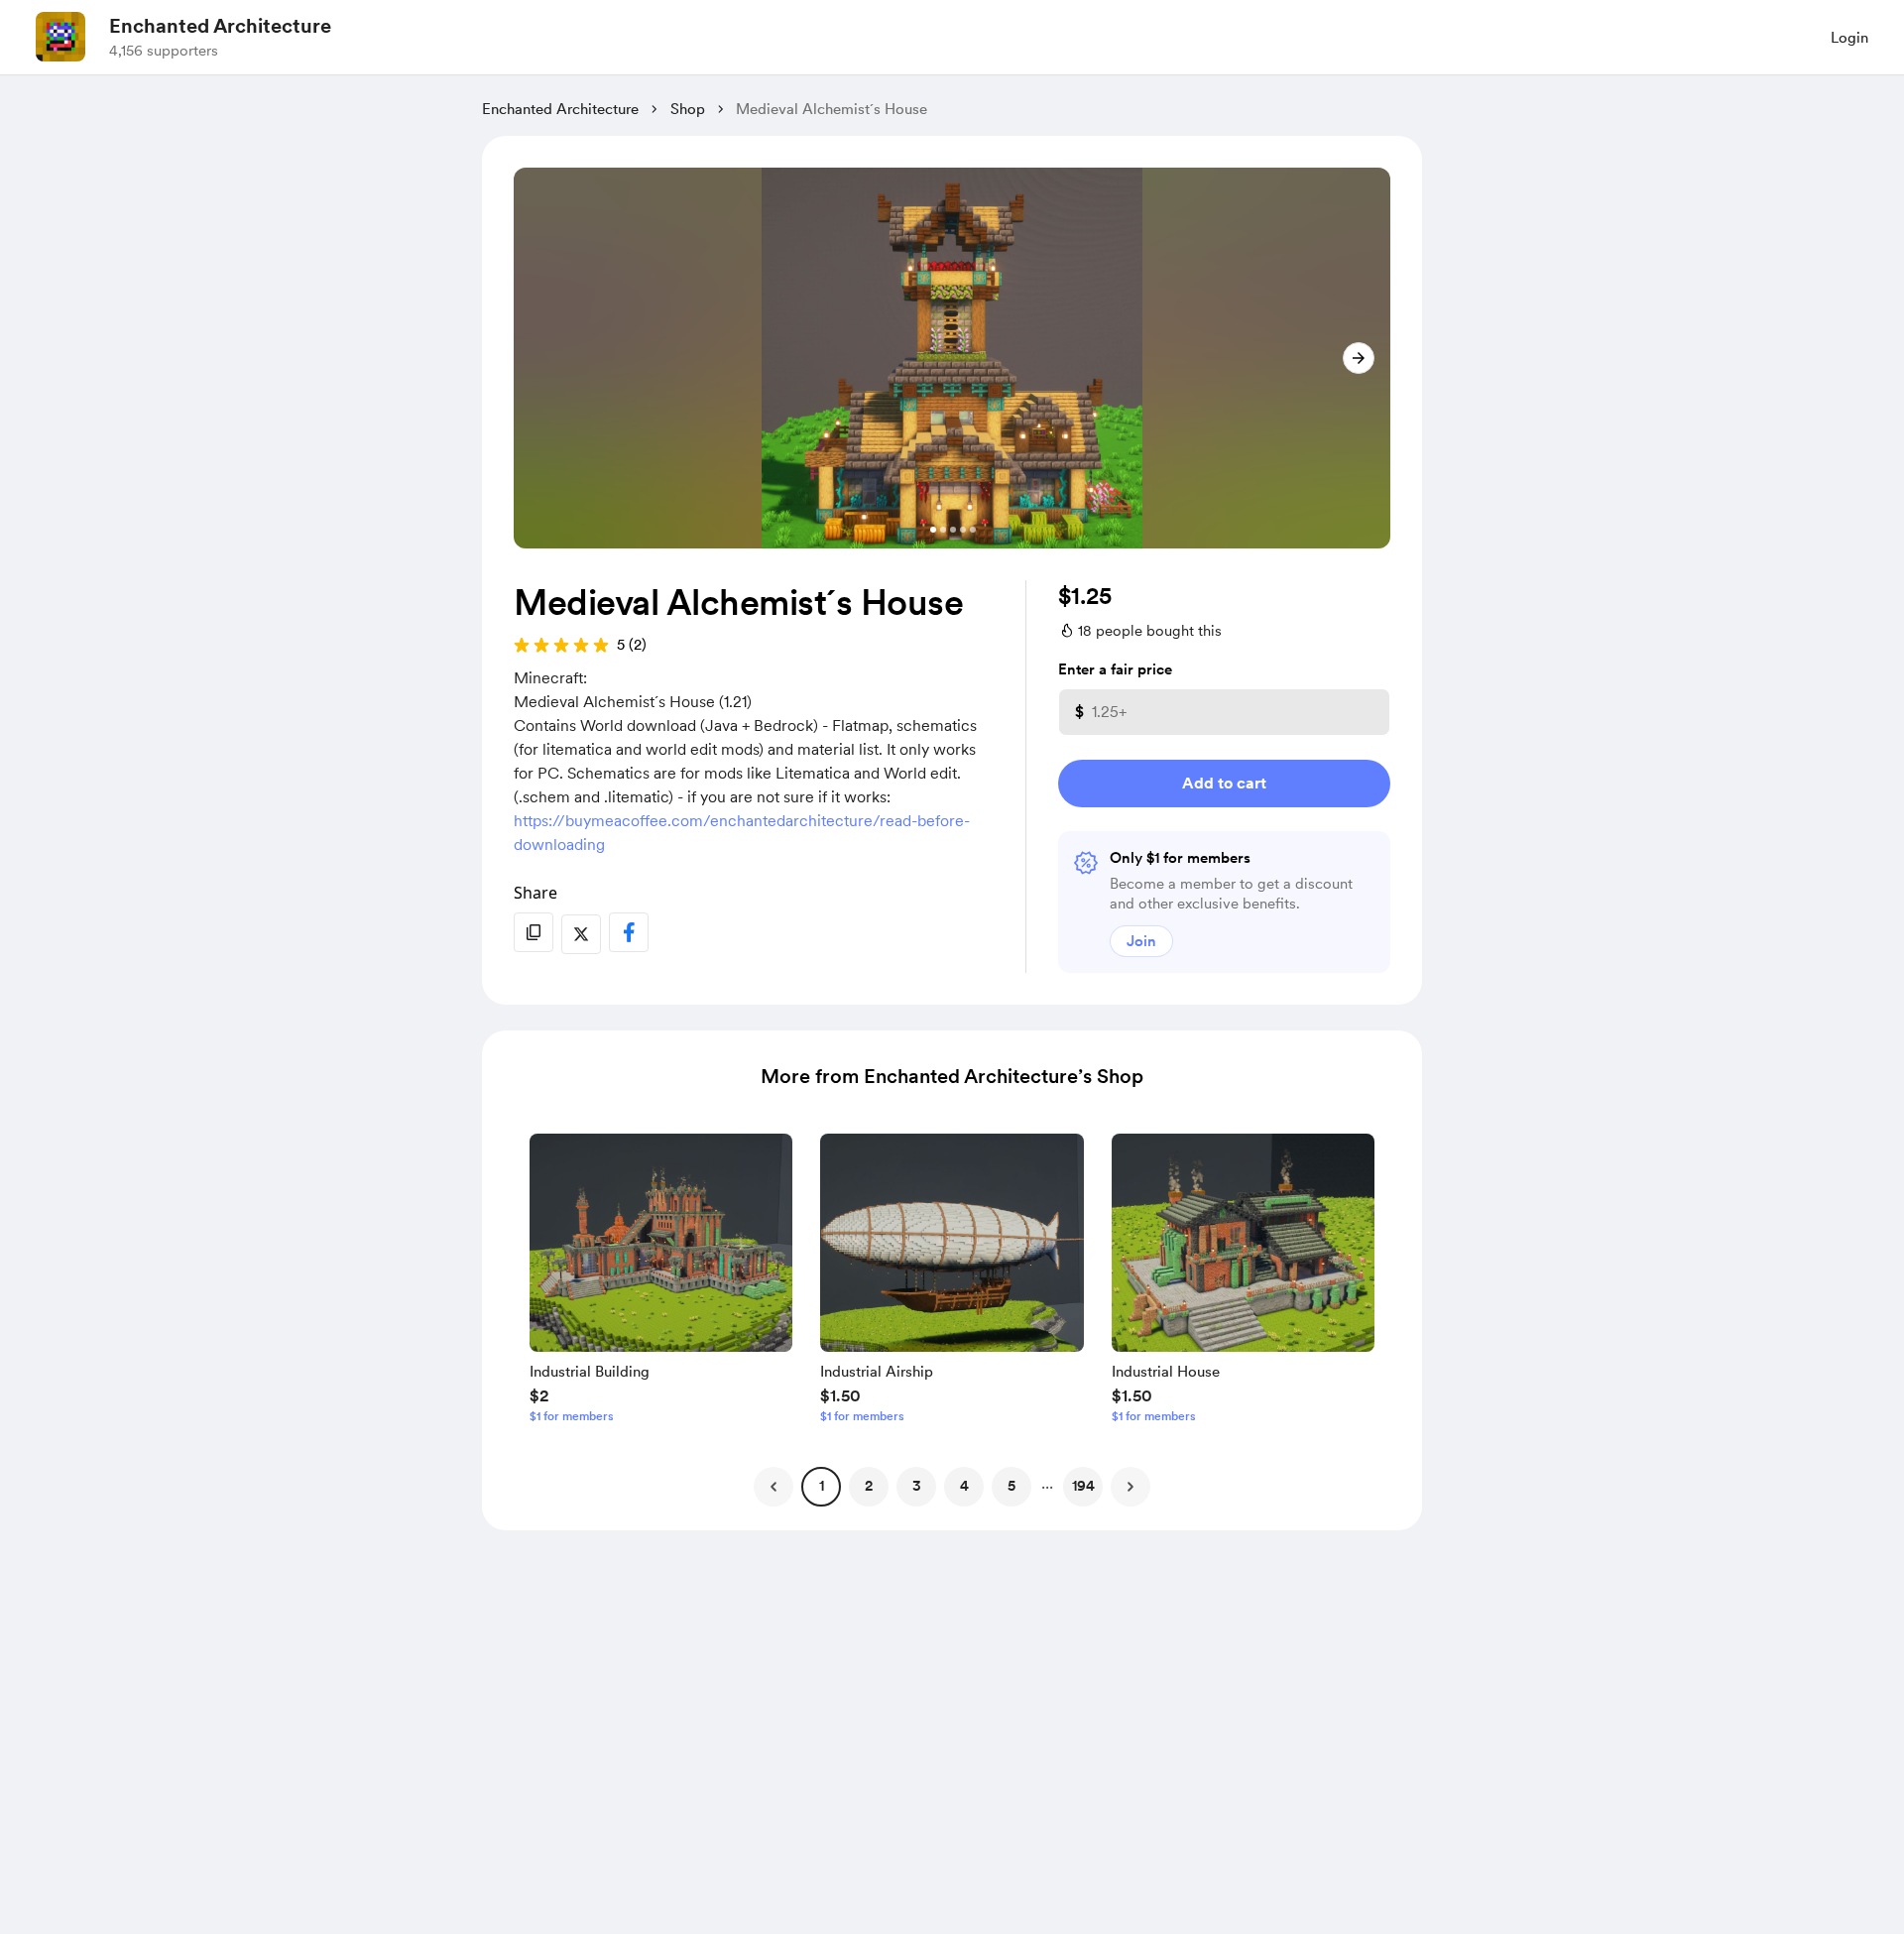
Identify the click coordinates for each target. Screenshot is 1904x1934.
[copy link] (534, 932)
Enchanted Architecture (220, 26)
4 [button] (964, 1486)
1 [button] (822, 1486)
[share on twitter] (581, 934)
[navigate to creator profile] (60, 37)
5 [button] (1011, 1486)
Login (1849, 38)
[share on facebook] (629, 932)
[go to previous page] (773, 1487)
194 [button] (1083, 1486)
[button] (661, 1283)
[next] (1359, 358)
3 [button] (917, 1486)
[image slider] (952, 358)
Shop (688, 109)
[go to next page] (1130, 1487)
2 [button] (869, 1486)
